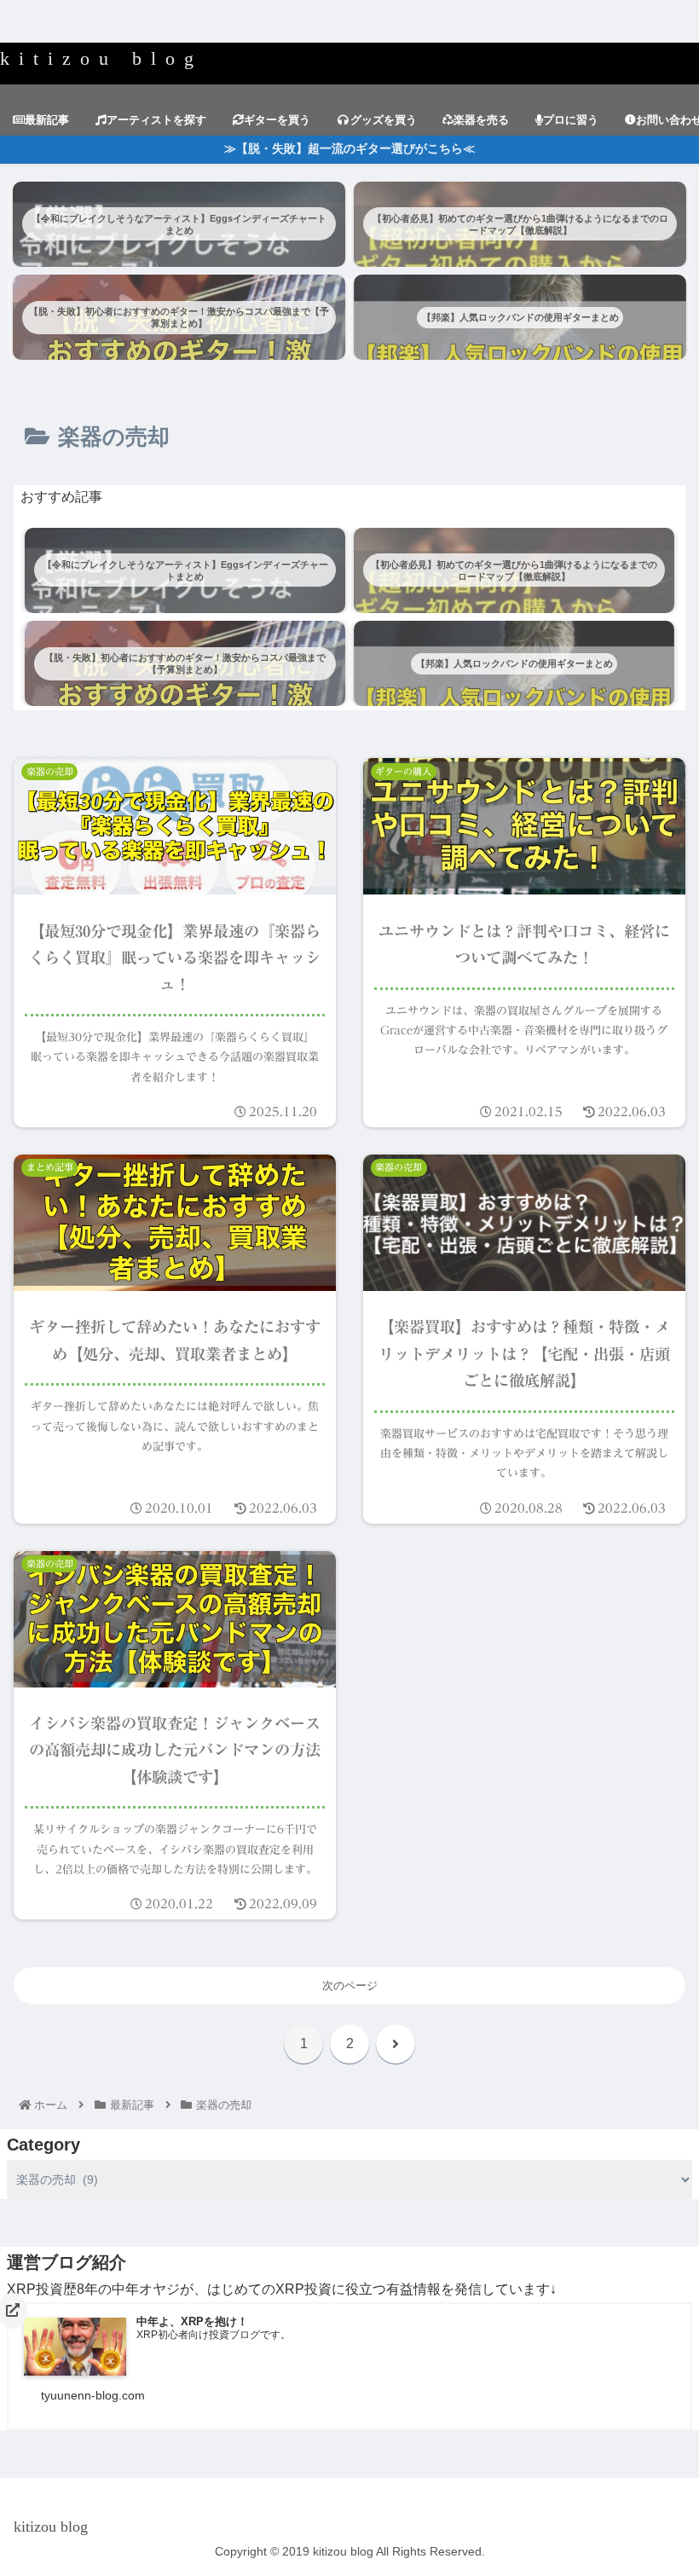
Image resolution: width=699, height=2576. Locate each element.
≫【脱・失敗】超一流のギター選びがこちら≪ (349, 149)
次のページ (350, 1986)
